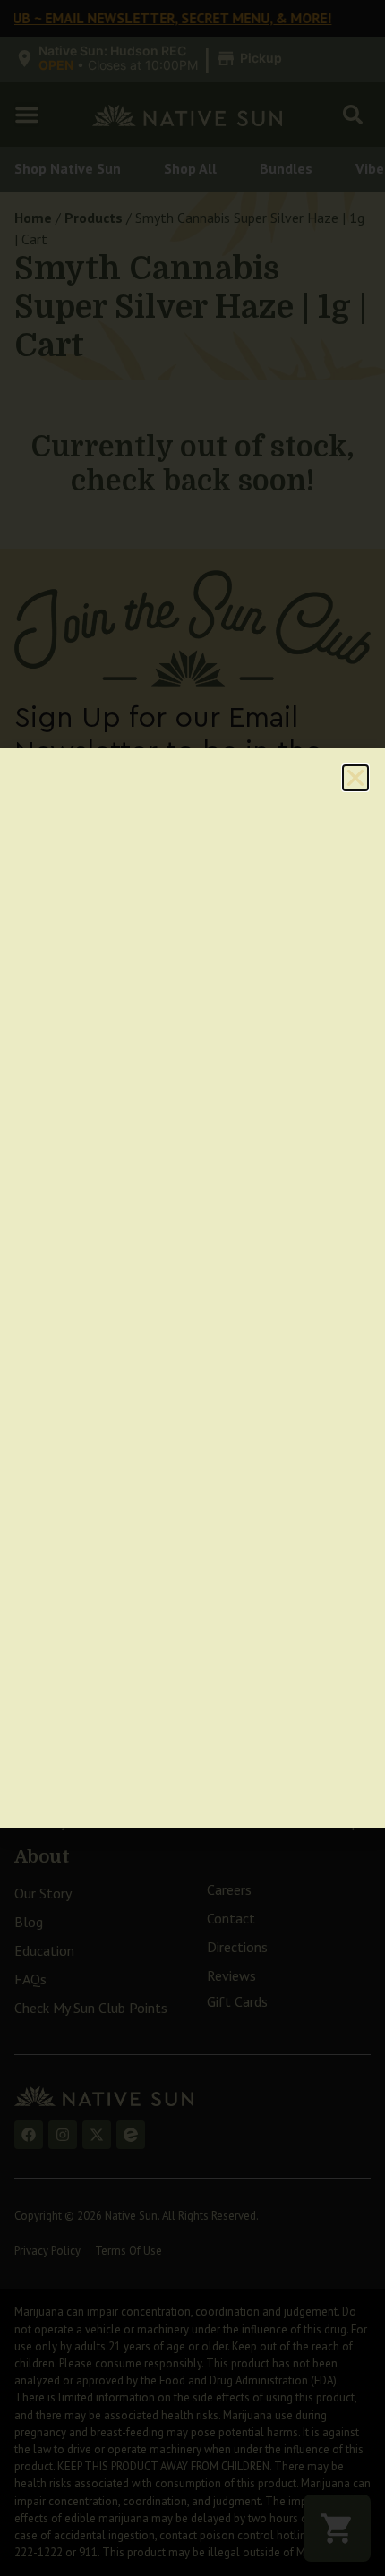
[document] (192, 1288)
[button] (355, 778)
